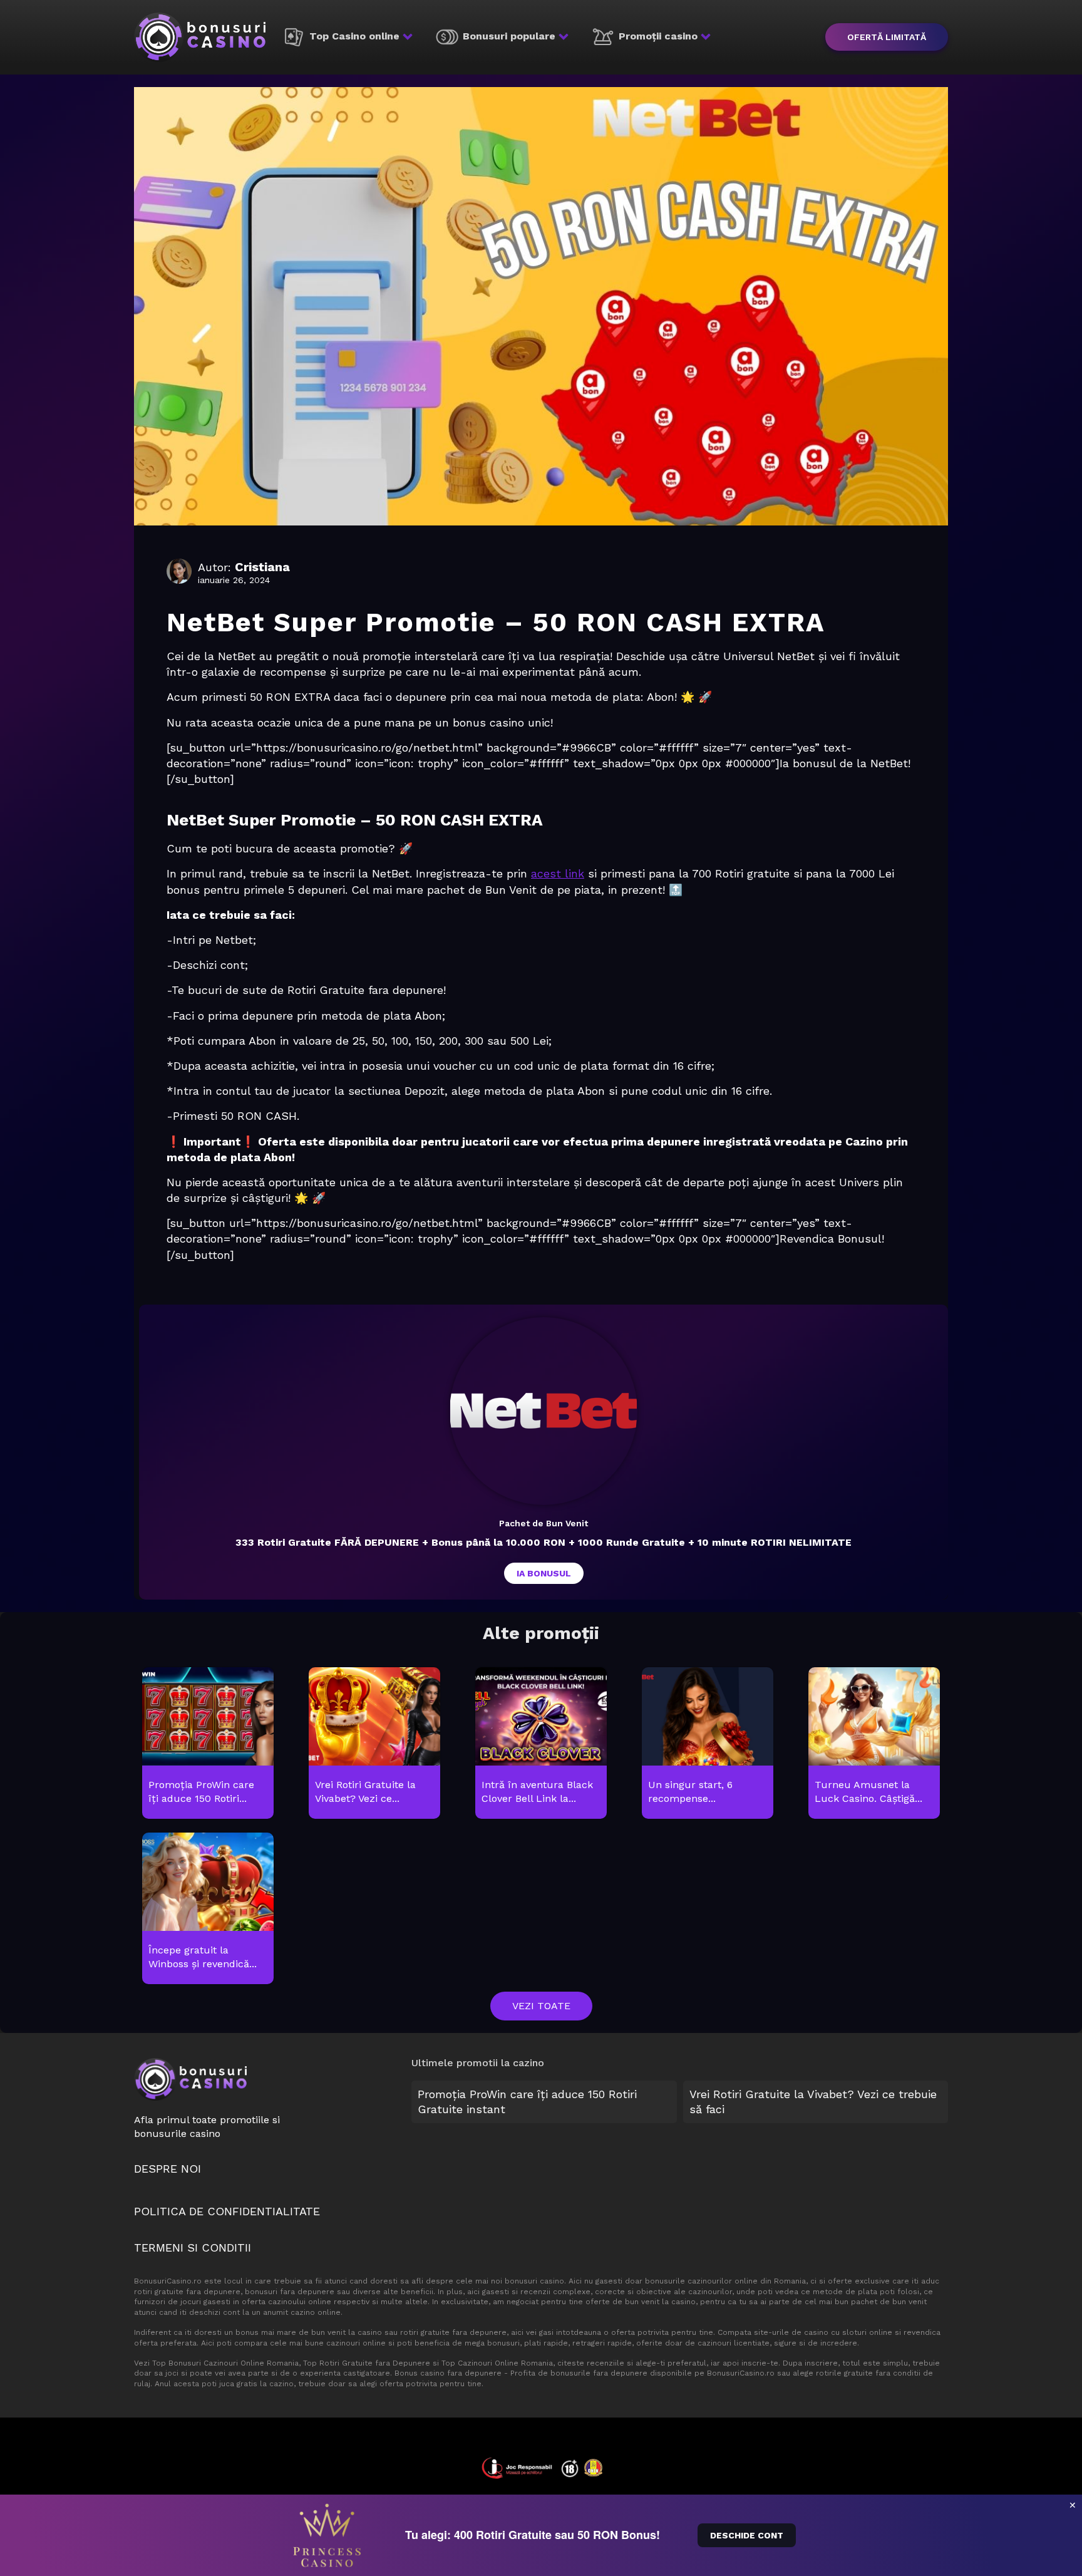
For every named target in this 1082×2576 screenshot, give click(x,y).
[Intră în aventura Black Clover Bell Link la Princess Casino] (541, 1744)
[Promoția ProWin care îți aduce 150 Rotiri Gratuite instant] (208, 1744)
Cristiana (262, 567)
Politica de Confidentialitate (227, 2211)
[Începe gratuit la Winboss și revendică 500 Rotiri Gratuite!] (208, 1909)
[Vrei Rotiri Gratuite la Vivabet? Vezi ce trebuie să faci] (374, 1744)
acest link (558, 873)
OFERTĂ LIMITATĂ (887, 37)
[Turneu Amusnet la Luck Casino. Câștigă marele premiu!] (874, 1744)
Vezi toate (541, 2006)
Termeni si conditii (193, 2248)
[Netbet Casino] (544, 1411)
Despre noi (167, 2169)
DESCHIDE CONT (747, 2535)
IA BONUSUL (544, 1573)
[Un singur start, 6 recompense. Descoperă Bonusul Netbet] (707, 1744)
